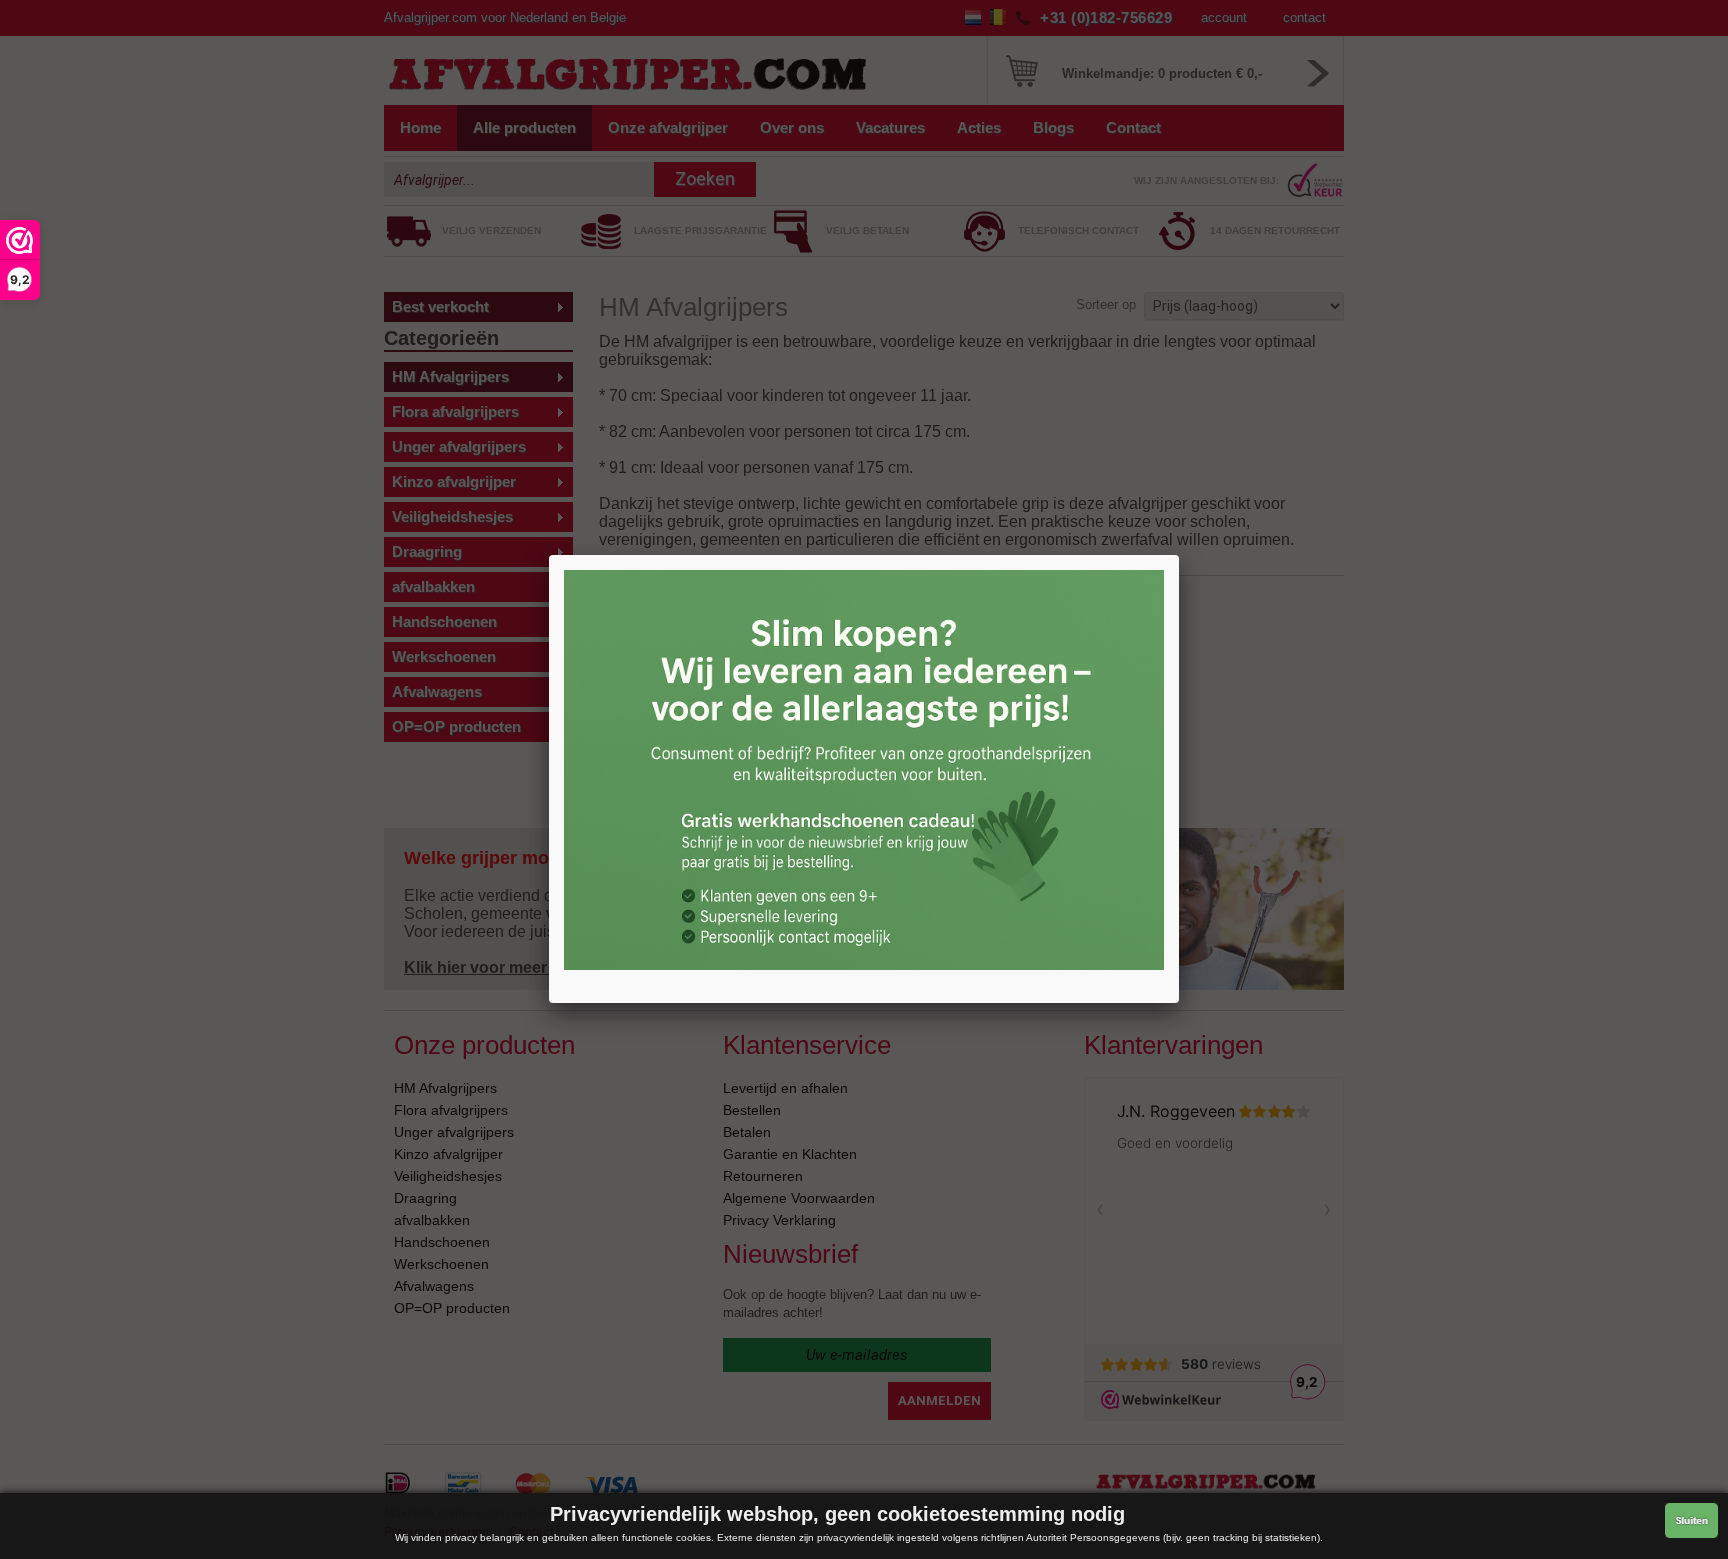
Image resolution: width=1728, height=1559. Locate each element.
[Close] (1179, 555)
